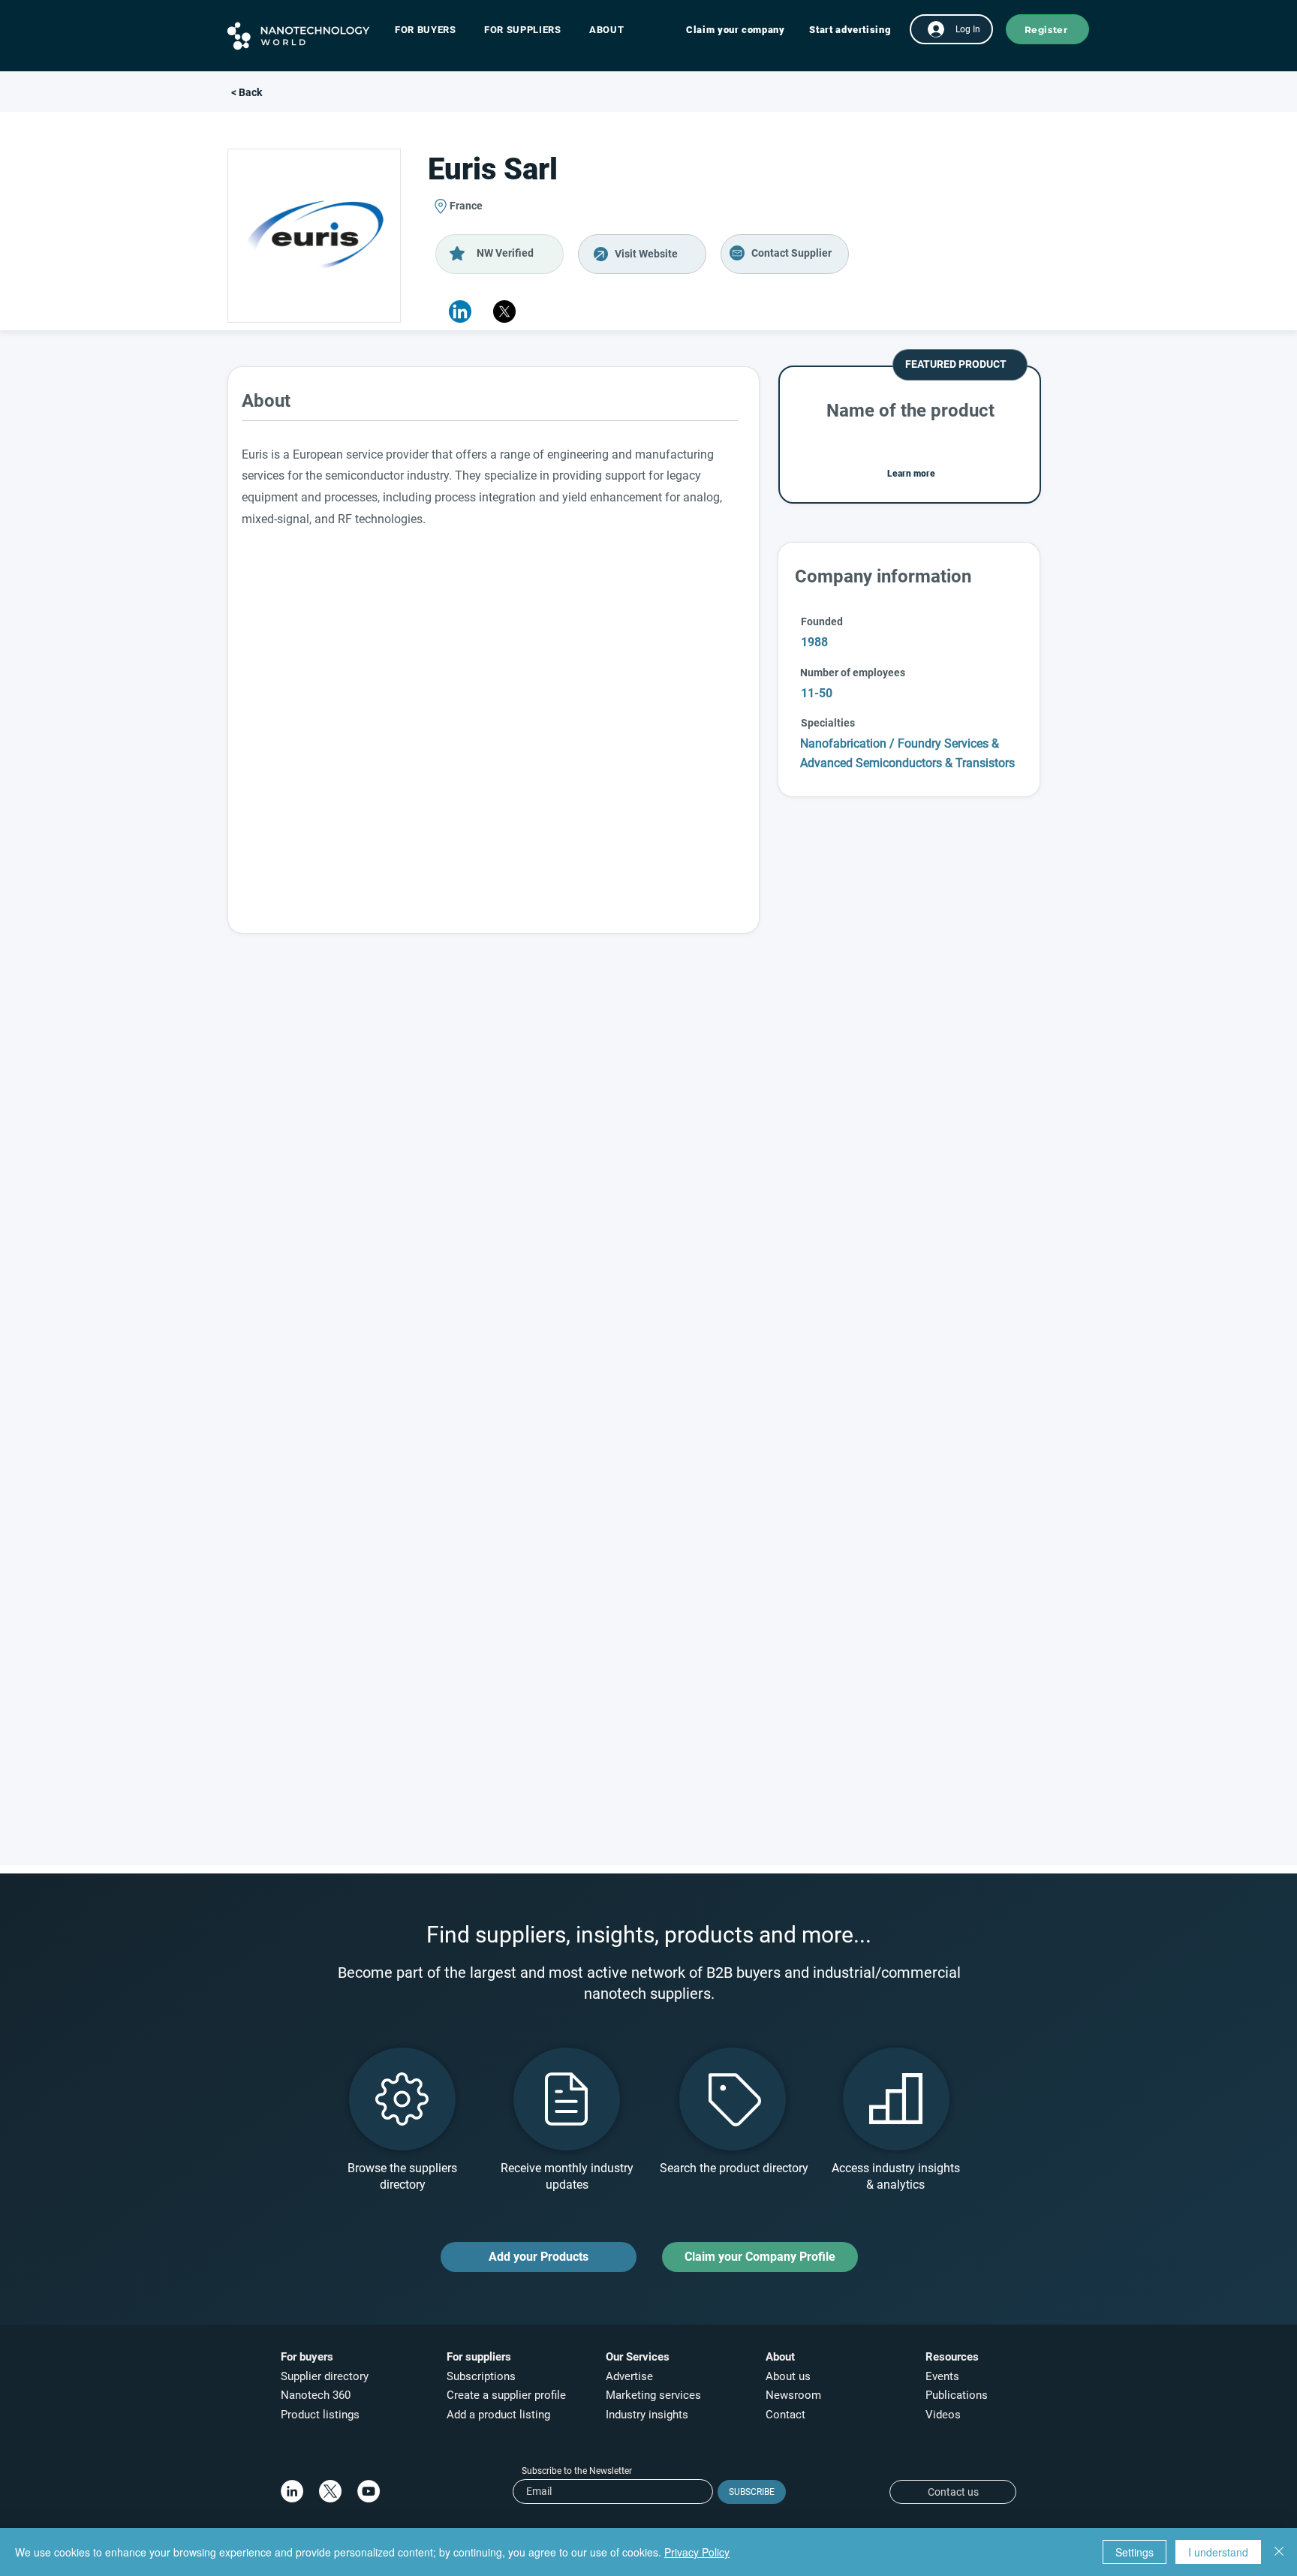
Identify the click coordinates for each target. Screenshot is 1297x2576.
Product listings (320, 2415)
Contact (787, 2415)
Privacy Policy (697, 2552)
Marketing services (653, 2395)
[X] (504, 311)
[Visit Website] (642, 254)
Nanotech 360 (316, 2395)
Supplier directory (325, 2376)
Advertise (629, 2376)
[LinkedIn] (292, 2491)
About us (788, 2376)
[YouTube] (369, 2491)
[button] (433, 30)
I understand (1218, 2552)
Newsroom (793, 2395)
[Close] (1279, 2552)
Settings (1134, 2552)
